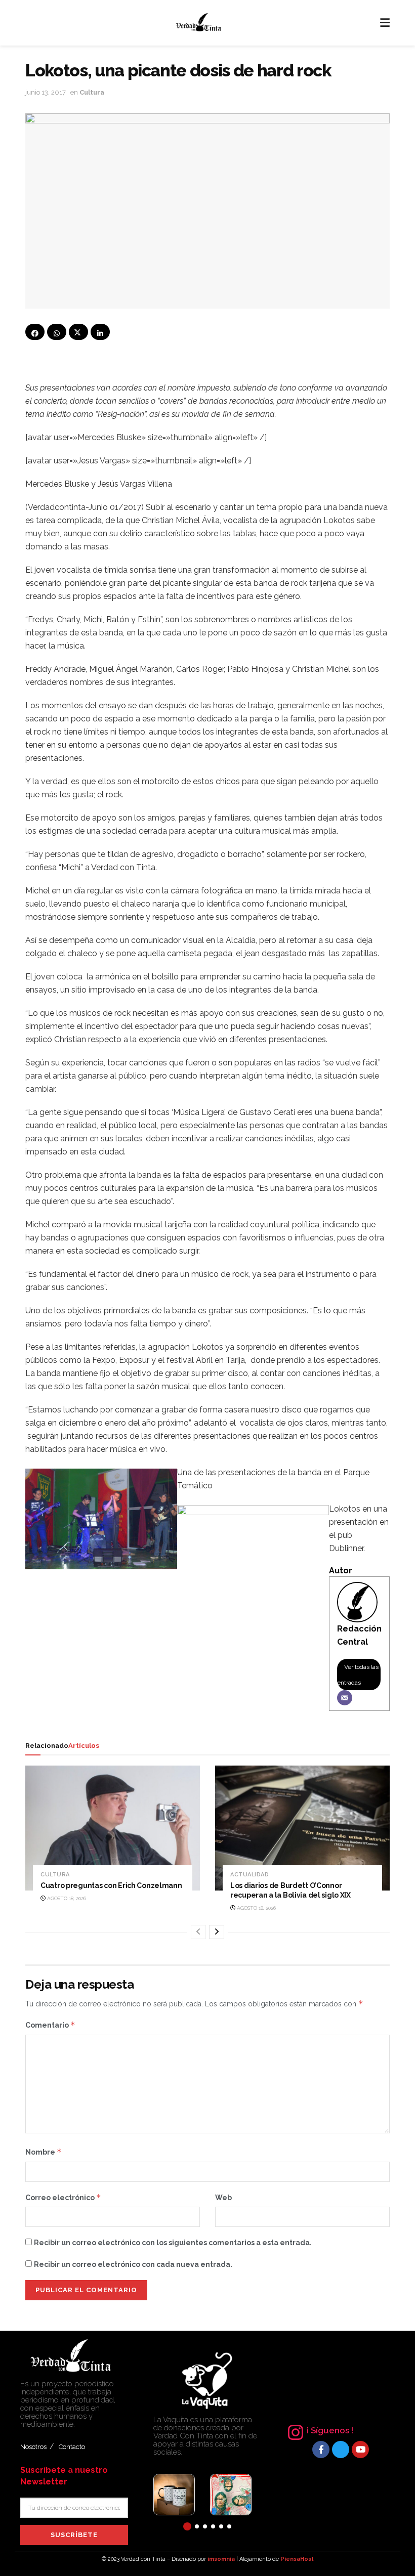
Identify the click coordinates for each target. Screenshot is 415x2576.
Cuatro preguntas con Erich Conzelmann (111, 1885)
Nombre (44, 2152)
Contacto (72, 2447)
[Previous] (198, 1932)
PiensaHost (297, 2559)
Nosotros (33, 2447)
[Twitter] (341, 2450)
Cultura (92, 92)
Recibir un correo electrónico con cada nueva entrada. (133, 2264)
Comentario (50, 2025)
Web (223, 2198)
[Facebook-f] (321, 2450)
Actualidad (250, 1875)
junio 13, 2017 (46, 92)
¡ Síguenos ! (330, 2430)
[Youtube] (360, 2450)
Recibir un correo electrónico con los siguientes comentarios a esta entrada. (173, 2243)
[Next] (217, 1932)
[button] (187, 2526)
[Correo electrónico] (345, 1698)
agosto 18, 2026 (66, 1898)
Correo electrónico (63, 2197)
